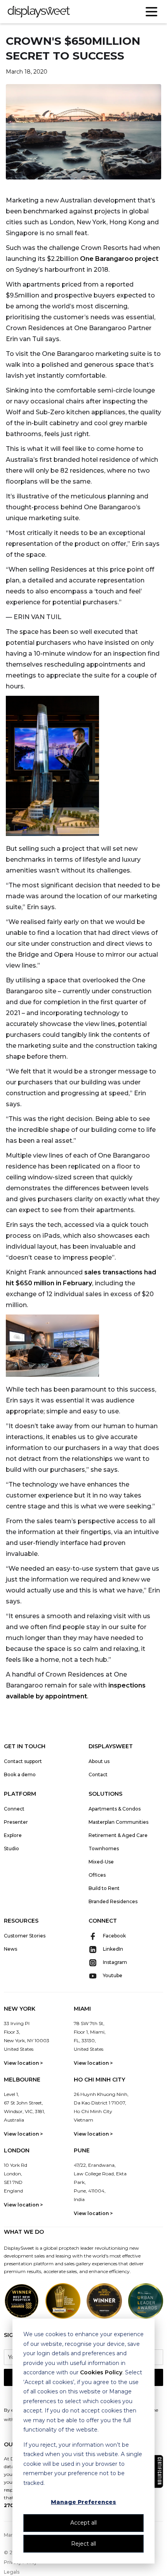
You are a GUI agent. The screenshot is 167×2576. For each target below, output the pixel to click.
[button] (151, 12)
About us (99, 1761)
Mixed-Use (101, 1862)
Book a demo (20, 1775)
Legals (12, 2572)
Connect (14, 1809)
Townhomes (104, 1848)
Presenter (16, 1822)
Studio (11, 1848)
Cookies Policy (101, 2372)
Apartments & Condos (115, 1809)
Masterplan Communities (118, 1822)
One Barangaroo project (119, 259)
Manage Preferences (83, 2502)
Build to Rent (104, 1888)
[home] (39, 12)
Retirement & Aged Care (118, 1835)
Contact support (23, 1761)
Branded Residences (113, 1901)
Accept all (83, 2523)
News (10, 1949)
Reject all (83, 2544)
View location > (23, 2063)
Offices (97, 1875)
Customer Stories (25, 1936)
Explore (13, 1835)
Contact (98, 1775)
